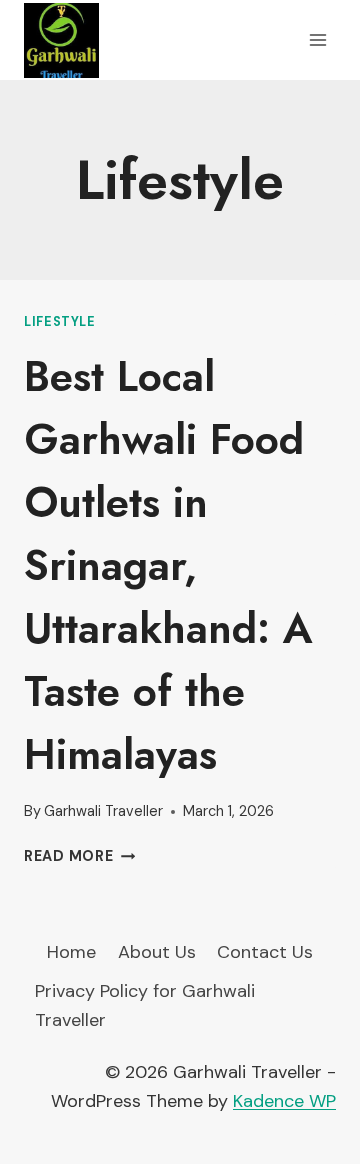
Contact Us (265, 952)
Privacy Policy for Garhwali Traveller (145, 1005)
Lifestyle (60, 322)
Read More (79, 856)
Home (71, 952)
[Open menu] (317, 39)
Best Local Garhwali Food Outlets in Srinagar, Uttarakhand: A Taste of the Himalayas (168, 565)
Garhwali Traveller (103, 811)
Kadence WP (284, 1101)
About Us (157, 952)
